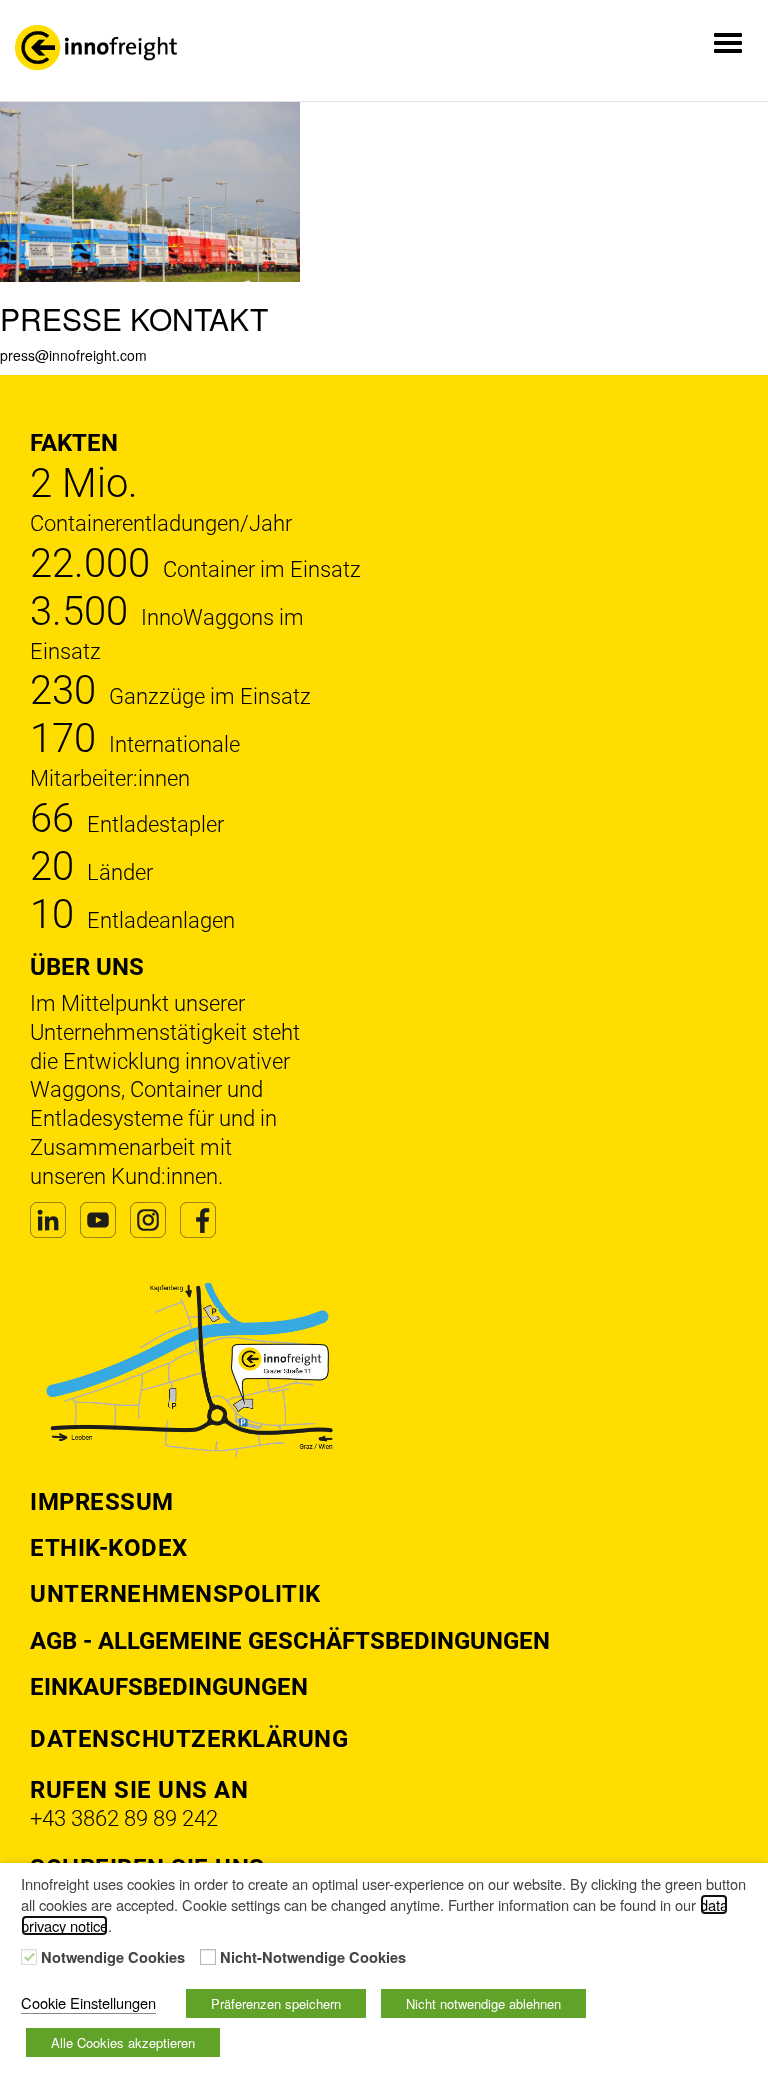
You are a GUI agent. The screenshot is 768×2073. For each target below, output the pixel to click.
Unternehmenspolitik (175, 1594)
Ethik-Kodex (109, 1548)
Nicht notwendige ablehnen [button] (483, 2003)
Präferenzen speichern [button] (276, 2003)
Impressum (102, 1502)
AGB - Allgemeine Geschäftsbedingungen (290, 1641)
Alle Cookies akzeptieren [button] (123, 2042)
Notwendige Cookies (113, 1958)
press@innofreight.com (73, 355)
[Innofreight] (96, 47)
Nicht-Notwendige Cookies (313, 1958)
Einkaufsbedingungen (169, 1687)
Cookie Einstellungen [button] (88, 2002)
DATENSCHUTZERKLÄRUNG (189, 1739)
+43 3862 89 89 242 (124, 1818)
